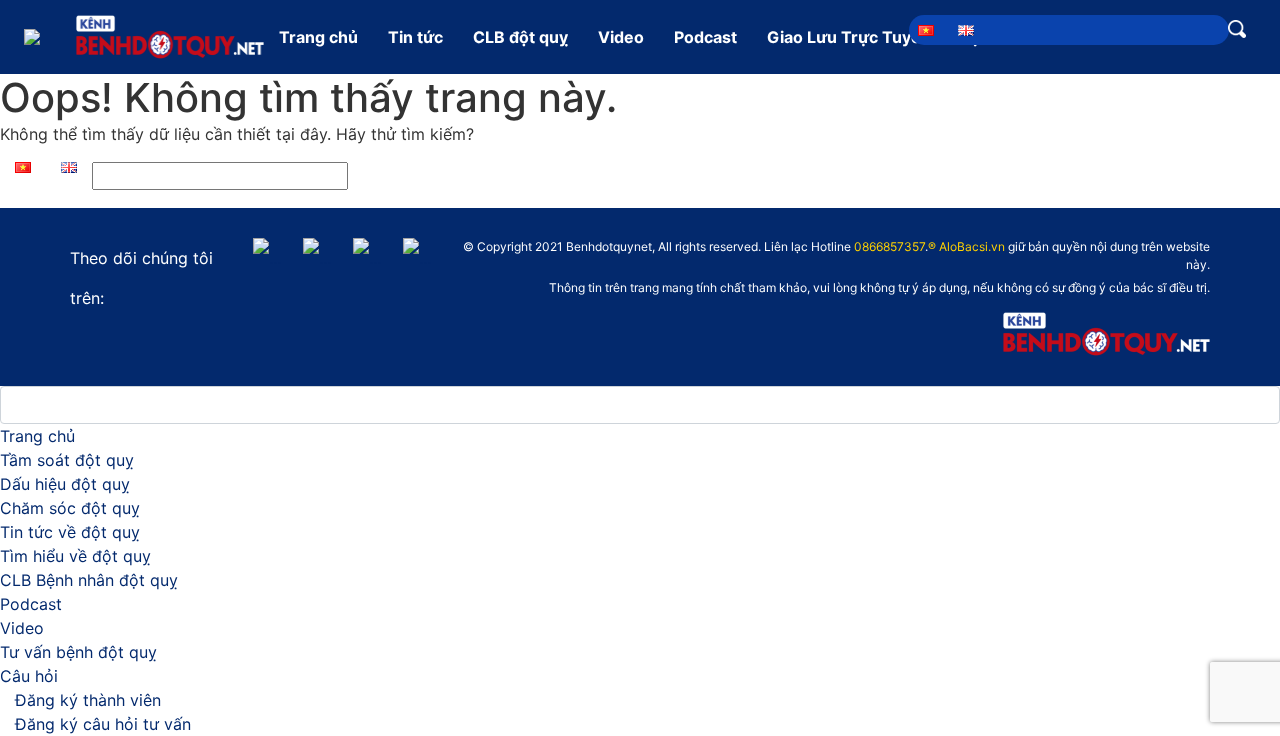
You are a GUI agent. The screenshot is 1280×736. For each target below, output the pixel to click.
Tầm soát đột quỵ (67, 460)
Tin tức (415, 37)
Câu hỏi (29, 676)
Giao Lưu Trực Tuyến (849, 37)
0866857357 (889, 246)
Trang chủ (318, 37)
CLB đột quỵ (520, 37)
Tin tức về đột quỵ (70, 532)
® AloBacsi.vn (966, 246)
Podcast (705, 37)
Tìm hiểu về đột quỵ (75, 556)
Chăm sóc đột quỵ (70, 508)
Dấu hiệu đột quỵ (65, 484)
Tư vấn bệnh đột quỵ (78, 652)
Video (621, 37)
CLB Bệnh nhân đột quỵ (89, 580)
